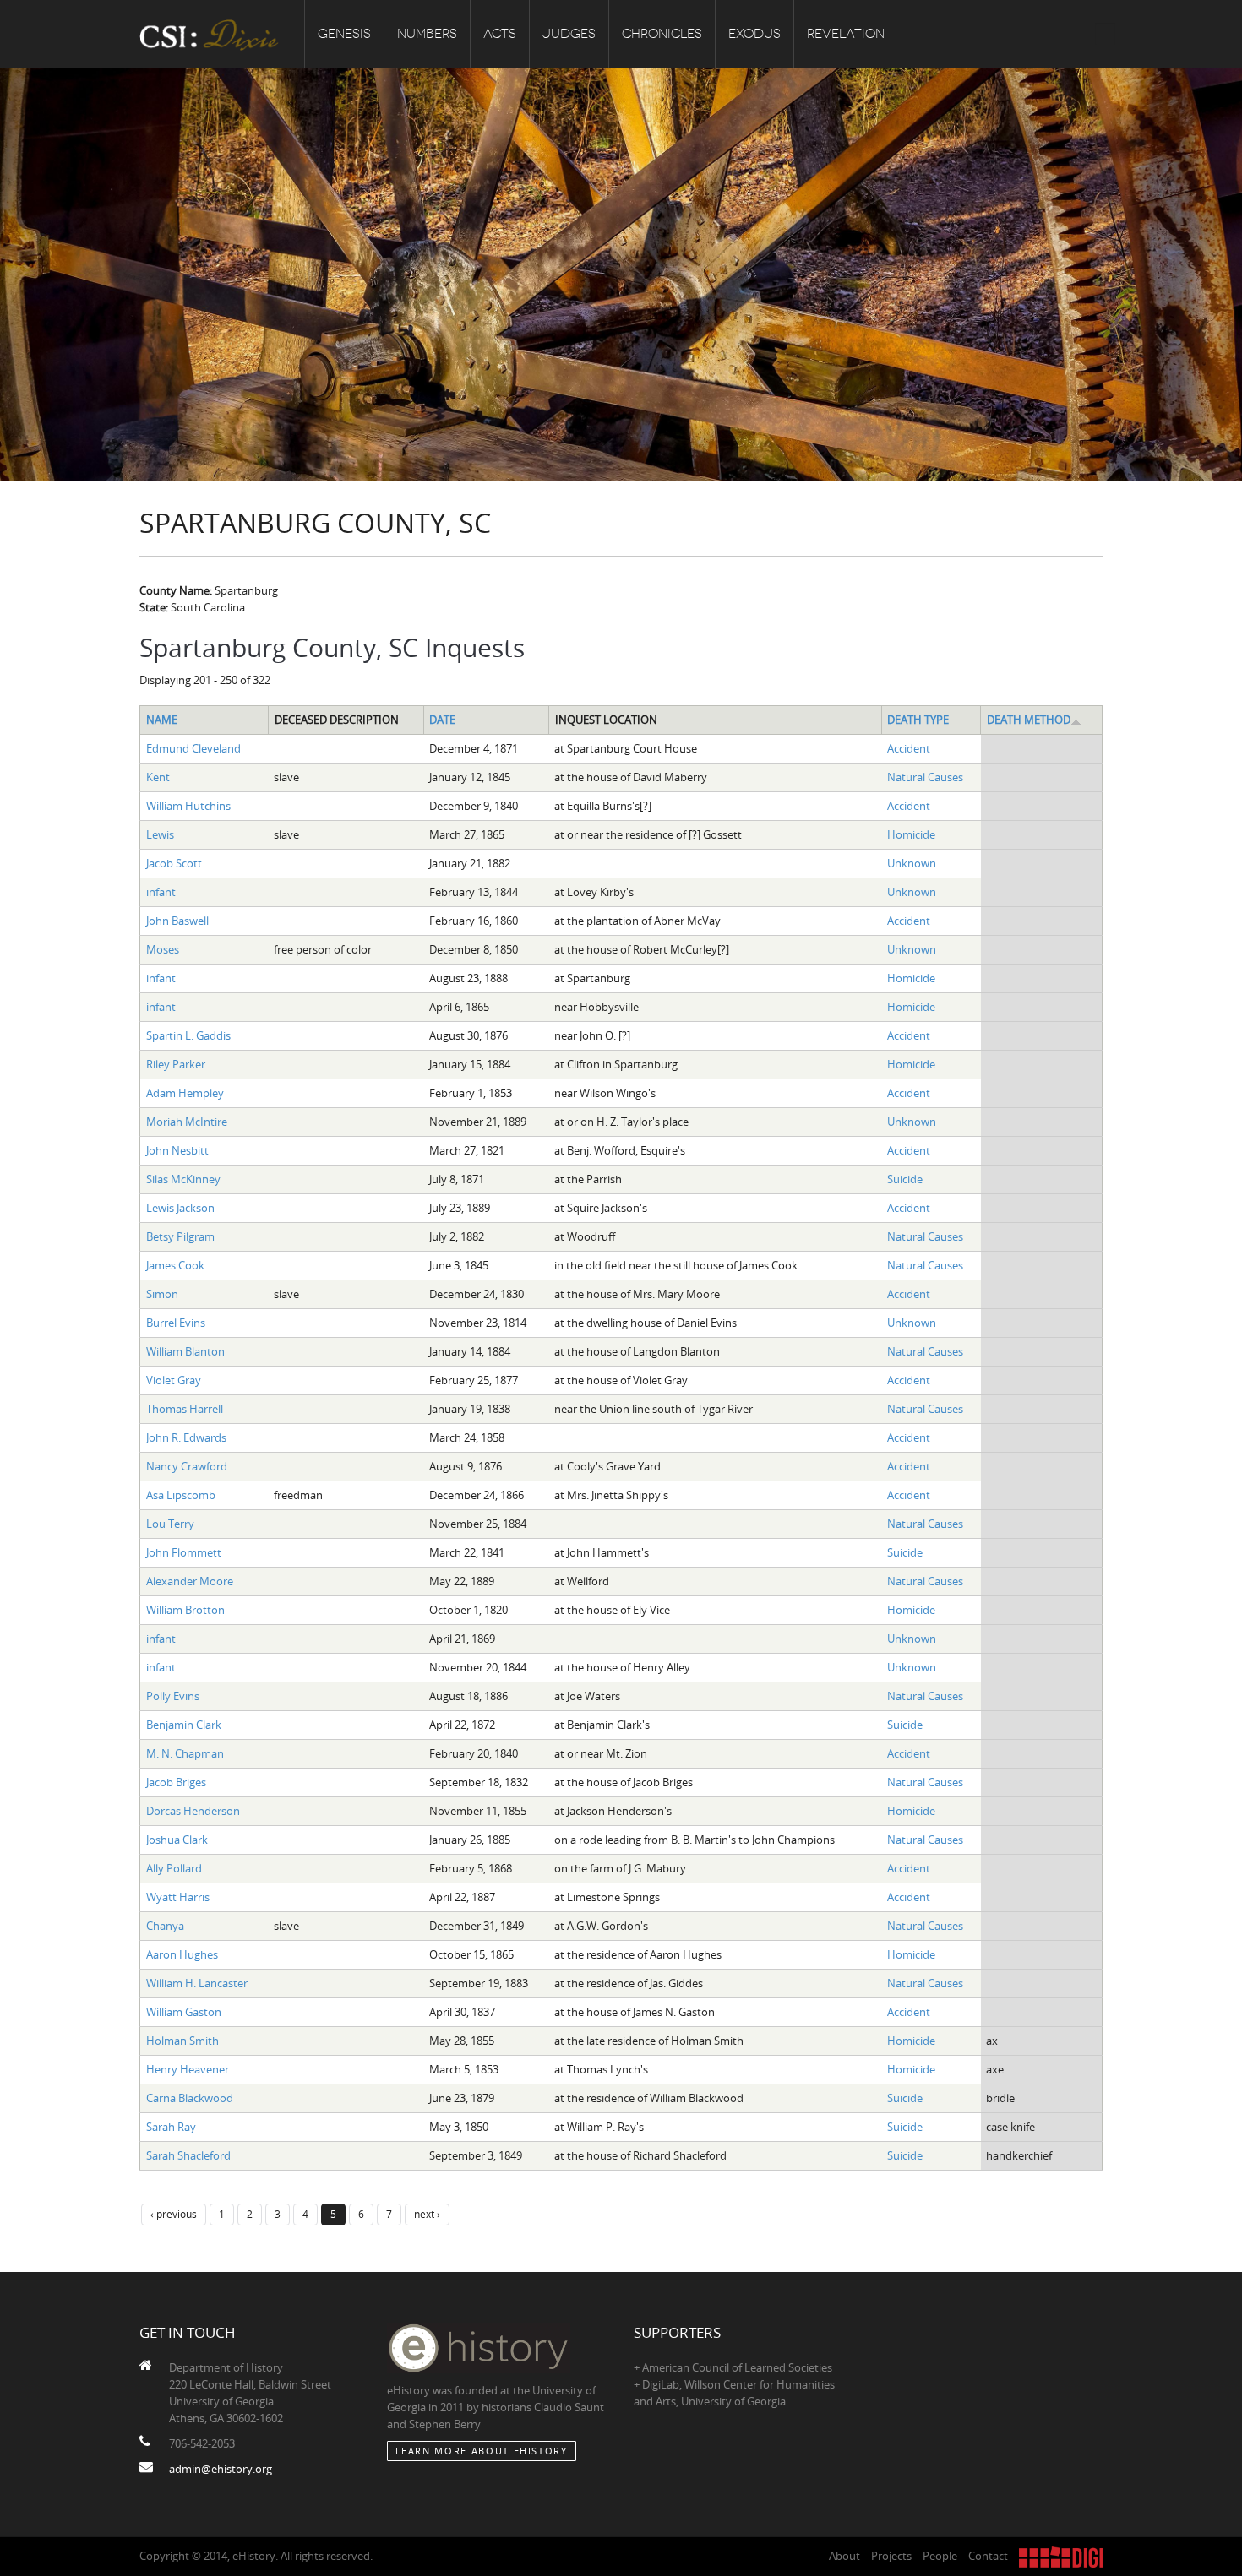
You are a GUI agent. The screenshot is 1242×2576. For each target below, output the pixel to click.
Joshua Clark (177, 1840)
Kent (158, 777)
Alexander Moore (190, 1581)
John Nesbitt (177, 1150)
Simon (162, 1294)
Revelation (846, 34)
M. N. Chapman (185, 1753)
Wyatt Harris (178, 1897)
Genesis (344, 34)
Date (442, 720)
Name (162, 720)
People (940, 2556)
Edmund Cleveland (193, 748)
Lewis (160, 834)
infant (161, 892)
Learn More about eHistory (482, 2451)
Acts (500, 34)
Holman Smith (182, 2041)
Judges (569, 34)
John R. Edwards (186, 1437)
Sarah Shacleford (188, 2155)
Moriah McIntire (187, 1122)
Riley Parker (176, 1064)
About (844, 2556)
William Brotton (185, 1610)
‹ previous (174, 2214)
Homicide (911, 834)
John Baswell (177, 921)
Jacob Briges (176, 1782)
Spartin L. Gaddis (188, 1035)
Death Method (1029, 720)
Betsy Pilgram (180, 1236)
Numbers (427, 34)
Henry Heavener (188, 2069)
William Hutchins (188, 806)
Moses (163, 949)
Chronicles (662, 34)
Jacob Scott (174, 863)
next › (427, 2214)
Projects (891, 2556)
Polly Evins (173, 1696)
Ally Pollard (174, 1868)
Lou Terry (170, 1524)
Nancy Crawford (187, 1466)
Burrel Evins (176, 1323)
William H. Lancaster (197, 1983)
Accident (909, 748)
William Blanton (185, 1351)
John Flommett (184, 1552)
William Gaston (184, 2012)
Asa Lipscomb (181, 1495)
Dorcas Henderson (193, 1811)
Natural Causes (925, 777)
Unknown (912, 863)
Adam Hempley (185, 1093)
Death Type (918, 720)
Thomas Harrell (185, 1409)
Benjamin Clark (184, 1725)
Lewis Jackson (180, 1208)
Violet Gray (174, 1380)
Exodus (754, 34)
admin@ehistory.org (221, 2469)
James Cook (175, 1265)
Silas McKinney (183, 1179)
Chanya (165, 1926)
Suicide (905, 1179)
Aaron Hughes (182, 1954)
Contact (988, 2556)
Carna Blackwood (190, 2098)
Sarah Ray (171, 2127)
